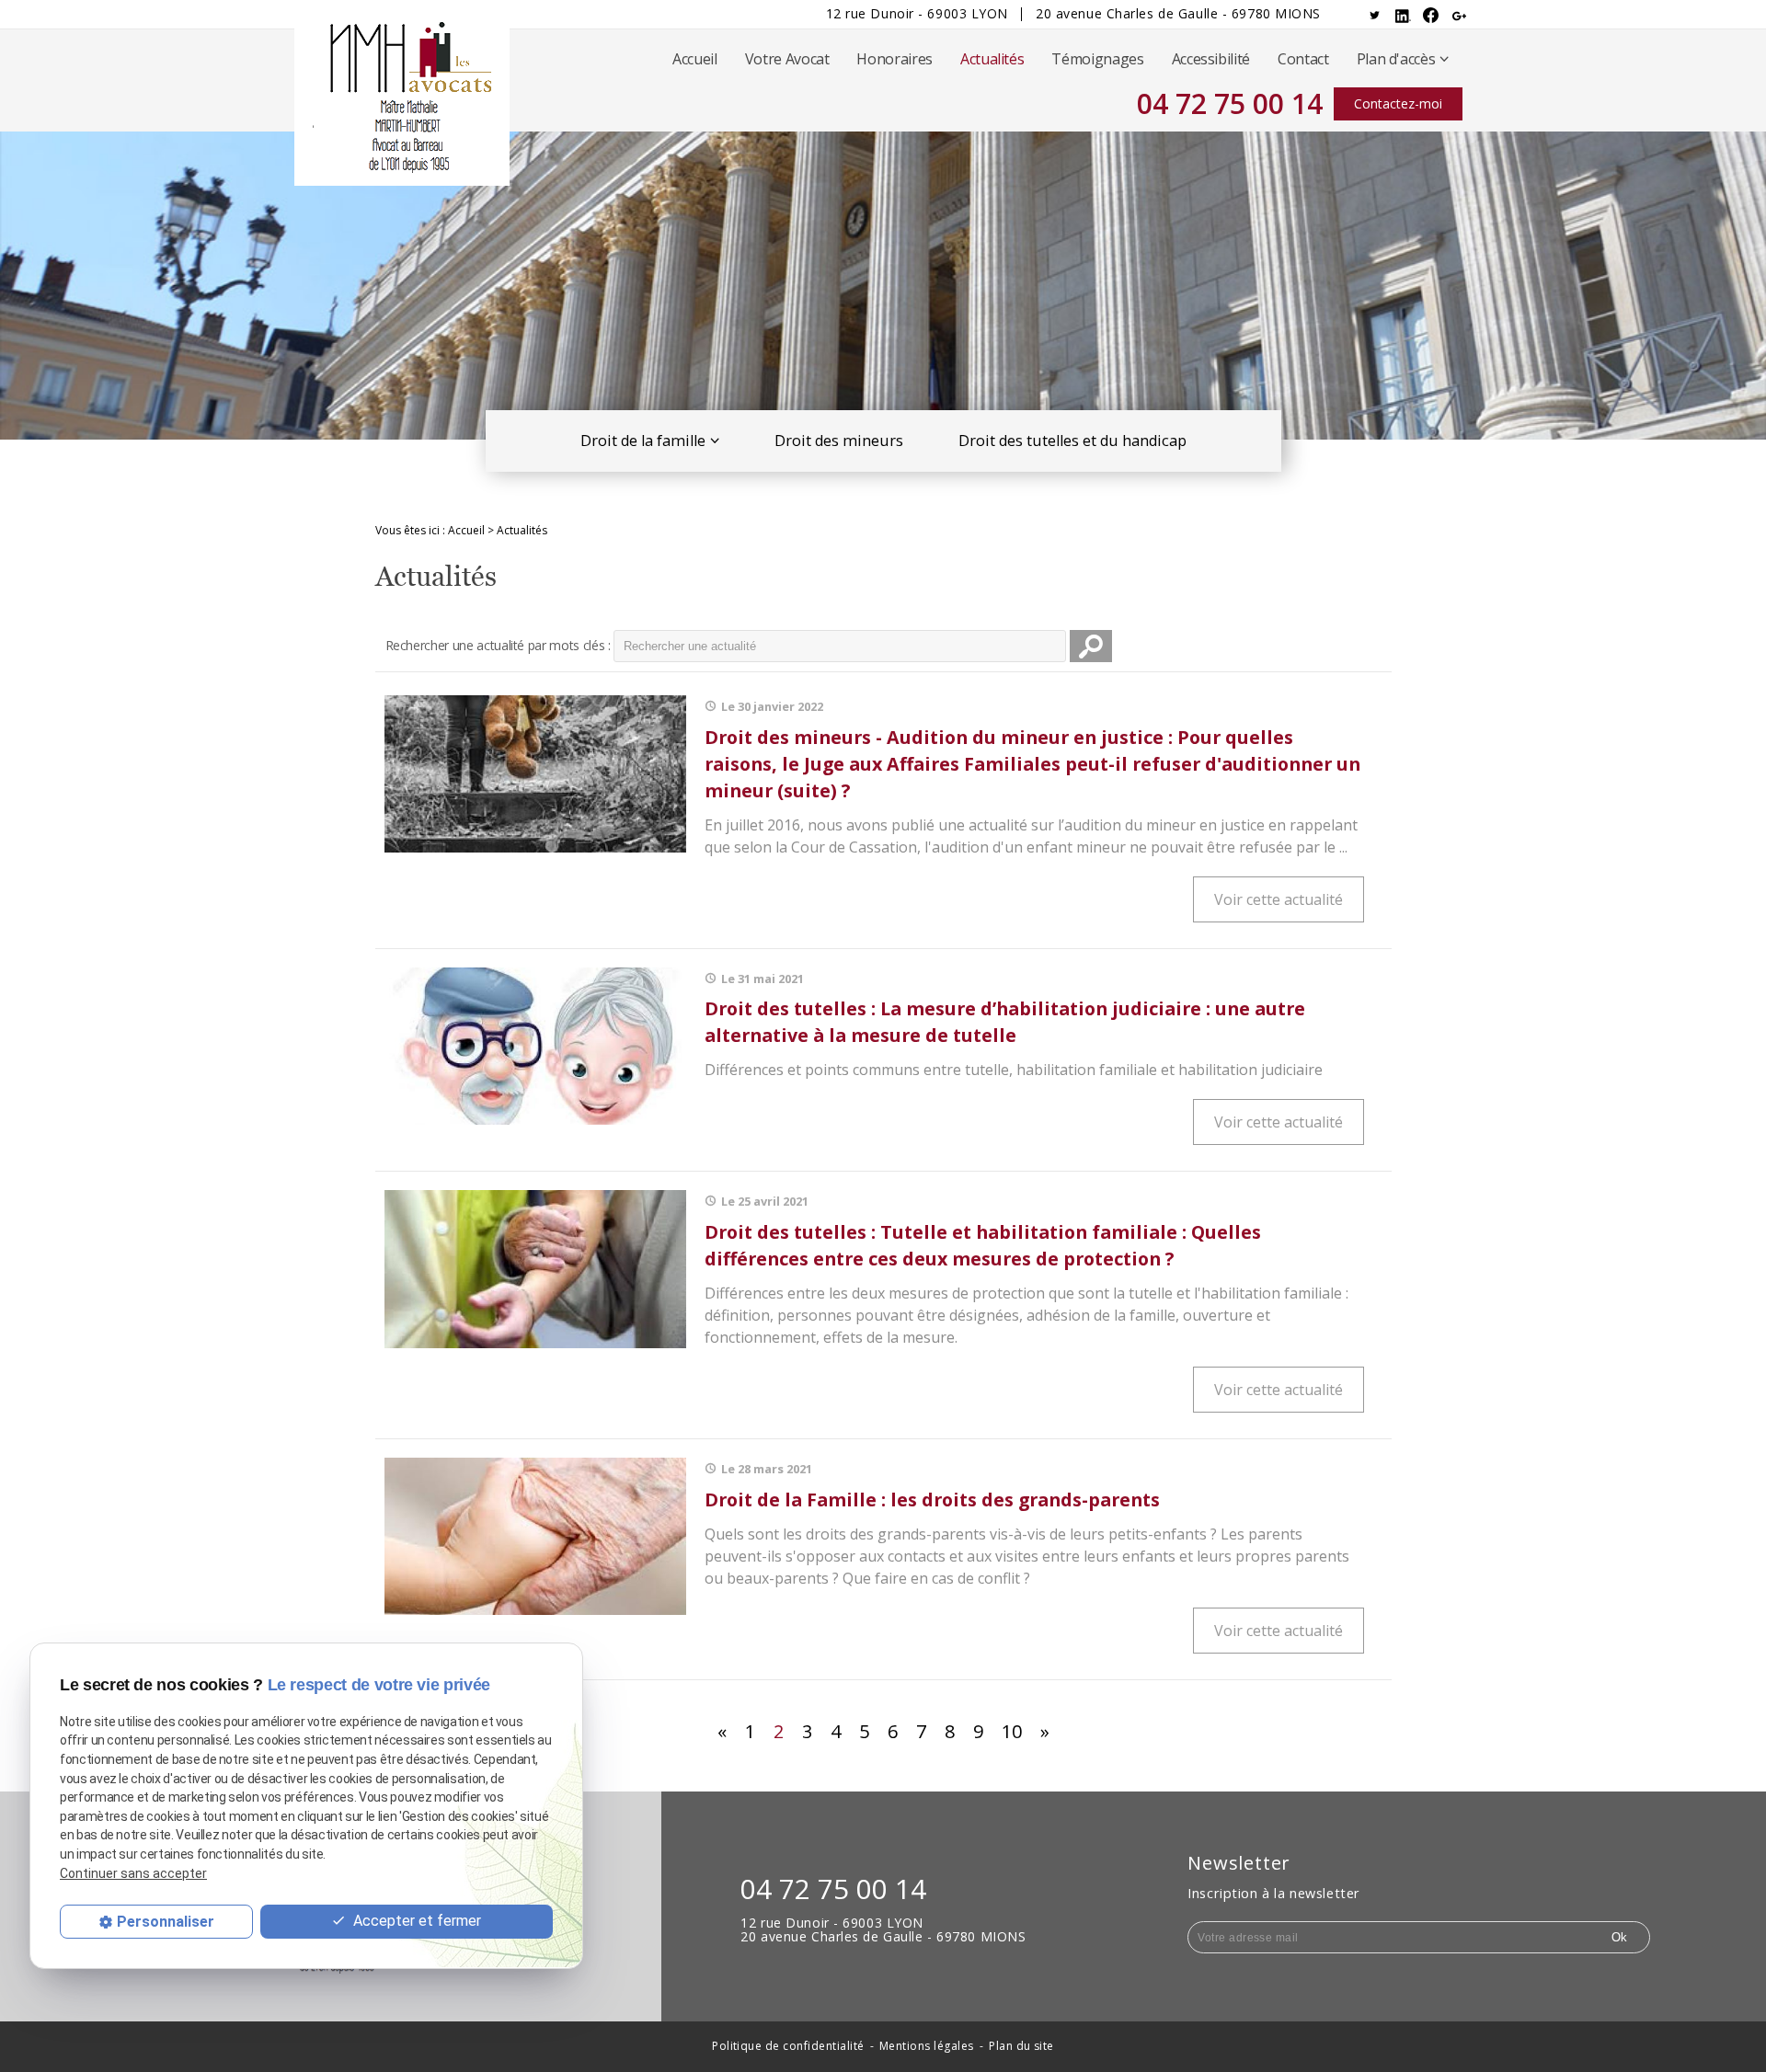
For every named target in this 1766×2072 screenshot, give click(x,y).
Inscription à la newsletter (1274, 1893)
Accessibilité (1211, 59)
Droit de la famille (643, 441)
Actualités (992, 59)
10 (1012, 1731)
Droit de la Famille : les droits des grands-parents (932, 1500)
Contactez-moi (1398, 103)
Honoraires (894, 59)
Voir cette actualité (1279, 899)
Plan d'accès (1396, 59)
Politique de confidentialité (788, 2047)
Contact (1303, 59)
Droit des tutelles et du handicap (1072, 441)
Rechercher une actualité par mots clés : (498, 645)
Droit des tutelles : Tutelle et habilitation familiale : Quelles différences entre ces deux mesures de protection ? (983, 1245)
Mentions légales (927, 2047)
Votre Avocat (787, 59)
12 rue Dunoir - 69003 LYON (917, 14)
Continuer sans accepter (133, 1872)
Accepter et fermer (415, 1920)
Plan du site (1021, 2047)
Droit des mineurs (839, 441)
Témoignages (1097, 59)
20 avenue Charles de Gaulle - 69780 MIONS (1178, 14)
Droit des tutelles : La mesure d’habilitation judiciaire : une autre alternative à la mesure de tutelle (1005, 1022)
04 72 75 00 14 (1230, 103)
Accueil (695, 59)
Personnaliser (166, 1921)
